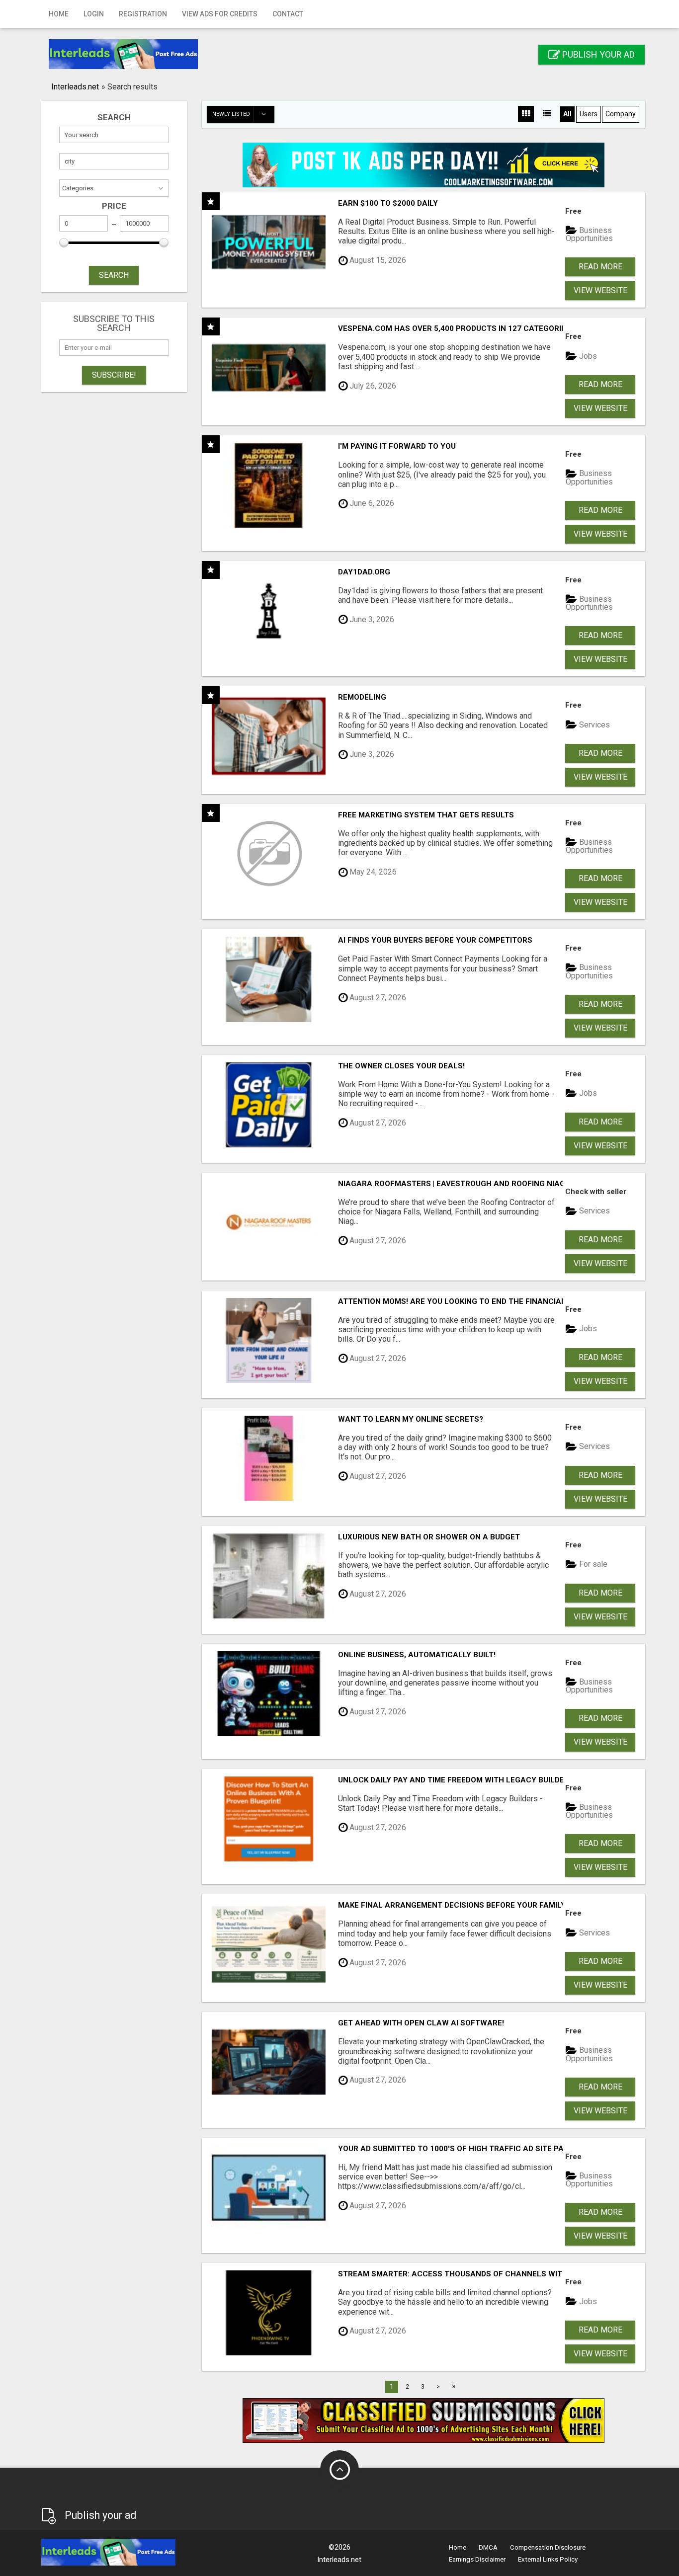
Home (59, 14)
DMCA (488, 2547)
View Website (600, 290)
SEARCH (114, 275)
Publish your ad (597, 54)
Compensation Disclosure (548, 2547)
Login (94, 14)
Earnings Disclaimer (477, 2559)
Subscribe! (114, 375)
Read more (600, 267)
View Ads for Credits (220, 14)
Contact (288, 14)
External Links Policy (548, 2559)
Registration (143, 14)
